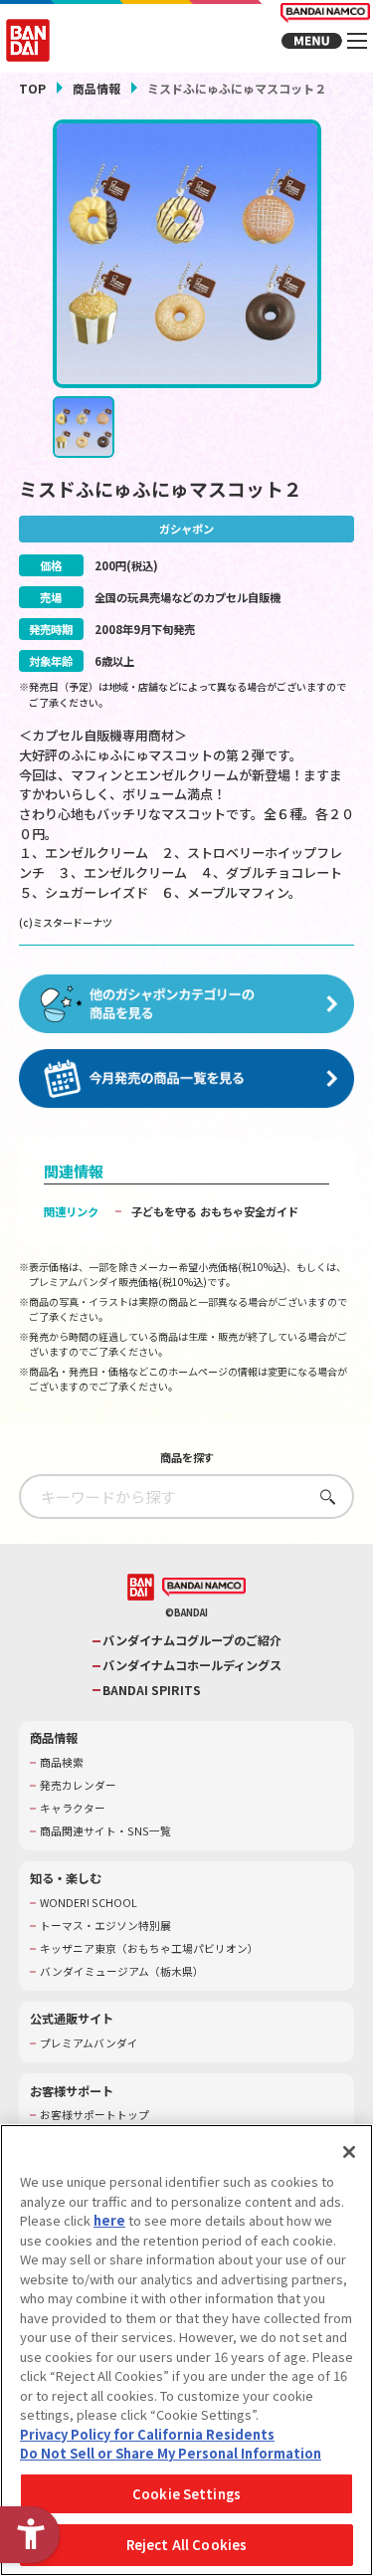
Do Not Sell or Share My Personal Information (171, 2453)
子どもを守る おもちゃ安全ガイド (215, 1211)
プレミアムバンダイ (89, 2043)
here (109, 2220)
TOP (32, 88)
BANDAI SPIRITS (152, 1691)
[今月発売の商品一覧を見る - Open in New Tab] (187, 1079)
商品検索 (62, 1763)
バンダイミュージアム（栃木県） (122, 1972)
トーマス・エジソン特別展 (105, 1926)
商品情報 (96, 88)
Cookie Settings (186, 2494)
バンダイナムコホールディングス (192, 1666)
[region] (186, 2350)
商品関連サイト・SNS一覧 (105, 1831)
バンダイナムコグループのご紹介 (192, 1641)
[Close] (349, 2152)
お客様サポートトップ (94, 2115)
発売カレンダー (78, 1786)
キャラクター (73, 1809)
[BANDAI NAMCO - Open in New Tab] (204, 1588)
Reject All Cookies (186, 2545)
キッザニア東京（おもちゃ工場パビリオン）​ (149, 1949)
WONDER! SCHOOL (89, 1903)
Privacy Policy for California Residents (147, 2434)
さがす (323, 1497)
